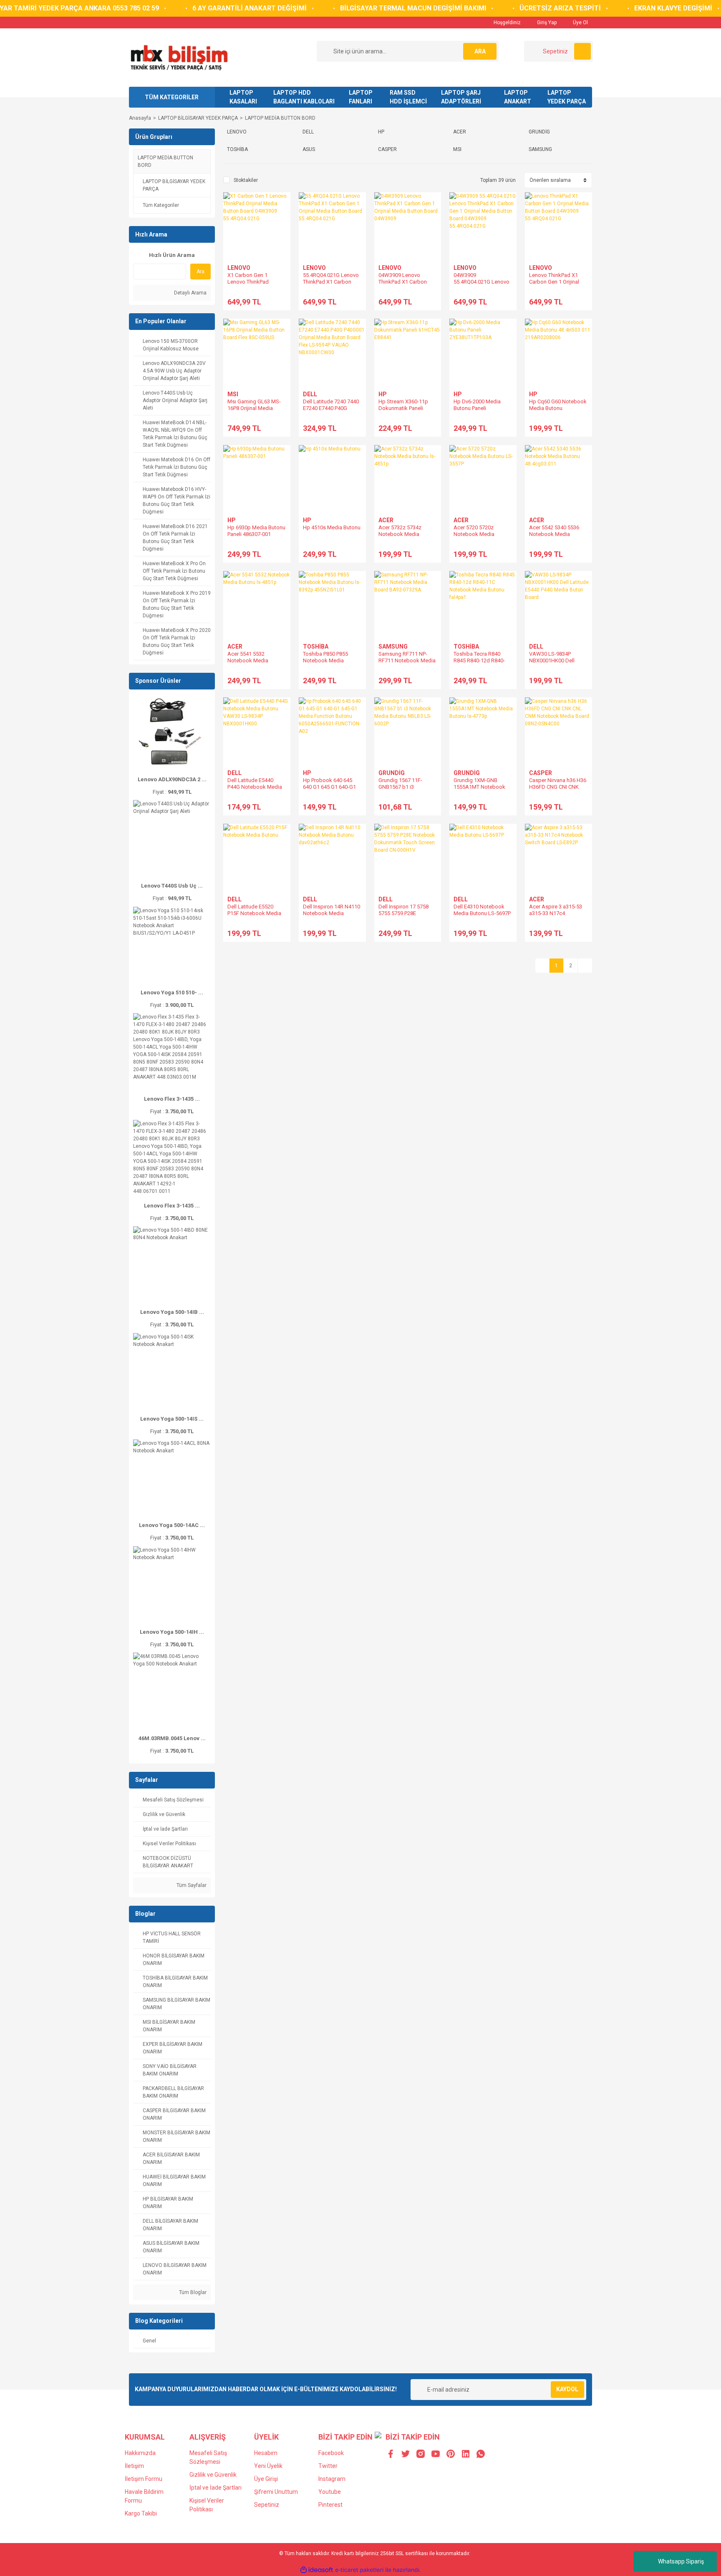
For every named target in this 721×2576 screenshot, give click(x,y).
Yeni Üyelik (268, 2466)
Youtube (330, 2492)
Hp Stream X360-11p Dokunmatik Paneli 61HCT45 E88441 (403, 408)
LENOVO (239, 268)
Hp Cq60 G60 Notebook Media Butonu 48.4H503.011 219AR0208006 (558, 411)
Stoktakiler (246, 180)
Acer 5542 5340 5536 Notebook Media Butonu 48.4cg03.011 (554, 534)
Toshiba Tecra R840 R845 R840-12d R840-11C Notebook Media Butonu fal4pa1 (479, 664)
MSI (233, 394)
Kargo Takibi (141, 2513)
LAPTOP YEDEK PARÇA (567, 97)
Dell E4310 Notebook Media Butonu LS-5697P (482, 910)
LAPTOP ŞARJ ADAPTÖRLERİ (461, 97)
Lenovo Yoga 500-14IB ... (172, 1312)
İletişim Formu (144, 2479)
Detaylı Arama (190, 293)
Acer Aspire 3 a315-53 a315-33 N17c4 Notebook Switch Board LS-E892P (558, 917)
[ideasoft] (317, 2570)
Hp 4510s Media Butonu (332, 527)
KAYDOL (567, 2389)
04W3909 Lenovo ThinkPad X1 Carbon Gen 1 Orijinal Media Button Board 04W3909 (406, 285)
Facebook (331, 2453)
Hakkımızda (140, 2453)
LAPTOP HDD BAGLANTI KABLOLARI (304, 97)
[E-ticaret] (359, 2570)
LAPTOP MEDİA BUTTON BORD (280, 118)
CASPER (541, 773)
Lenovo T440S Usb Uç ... (172, 886)
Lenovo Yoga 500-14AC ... (172, 1525)
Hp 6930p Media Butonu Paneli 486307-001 (256, 531)
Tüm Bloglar (192, 2292)
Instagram (332, 2479)
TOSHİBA (316, 647)
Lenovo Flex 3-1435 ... (172, 1099)
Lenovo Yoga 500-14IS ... (172, 1419)
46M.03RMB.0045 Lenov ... (172, 1738)
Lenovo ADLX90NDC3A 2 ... (172, 779)
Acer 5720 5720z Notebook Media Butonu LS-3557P (474, 534)
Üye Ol (580, 23)
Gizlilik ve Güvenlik (213, 2475)
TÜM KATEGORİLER (172, 97)
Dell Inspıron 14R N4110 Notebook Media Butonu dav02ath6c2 (332, 913)
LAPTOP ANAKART (518, 97)
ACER (386, 520)
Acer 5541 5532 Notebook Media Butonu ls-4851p (248, 660)
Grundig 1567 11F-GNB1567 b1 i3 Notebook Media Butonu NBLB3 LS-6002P (408, 790)
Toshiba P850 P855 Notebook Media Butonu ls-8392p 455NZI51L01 (325, 664)
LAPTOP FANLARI (361, 97)
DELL (310, 394)
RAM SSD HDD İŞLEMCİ (408, 97)
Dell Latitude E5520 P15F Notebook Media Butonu (254, 913)
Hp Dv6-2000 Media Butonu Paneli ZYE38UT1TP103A (477, 408)
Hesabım (266, 2453)
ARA (480, 51)
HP (383, 394)
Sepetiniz (267, 2505)
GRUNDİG (392, 773)
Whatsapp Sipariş (681, 2561)
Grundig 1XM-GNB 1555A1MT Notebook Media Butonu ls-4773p (481, 787)
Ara (200, 272)
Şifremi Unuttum (276, 2492)
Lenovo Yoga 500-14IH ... (172, 1632)
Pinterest (330, 2505)
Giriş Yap (546, 23)
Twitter (328, 2466)
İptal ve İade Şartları (216, 2488)
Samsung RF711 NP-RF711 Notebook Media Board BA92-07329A (407, 660)
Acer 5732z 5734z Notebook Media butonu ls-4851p (400, 534)
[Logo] (179, 57)
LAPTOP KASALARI (243, 97)
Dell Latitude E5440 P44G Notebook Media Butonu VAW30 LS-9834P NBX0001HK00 (255, 790)
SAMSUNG (393, 647)
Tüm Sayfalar (191, 1885)
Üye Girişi (266, 2479)
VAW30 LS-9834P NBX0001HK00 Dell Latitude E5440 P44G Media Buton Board (554, 664)
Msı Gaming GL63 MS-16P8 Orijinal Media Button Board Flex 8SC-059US (255, 411)
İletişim (134, 2466)
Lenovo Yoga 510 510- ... (172, 992)
